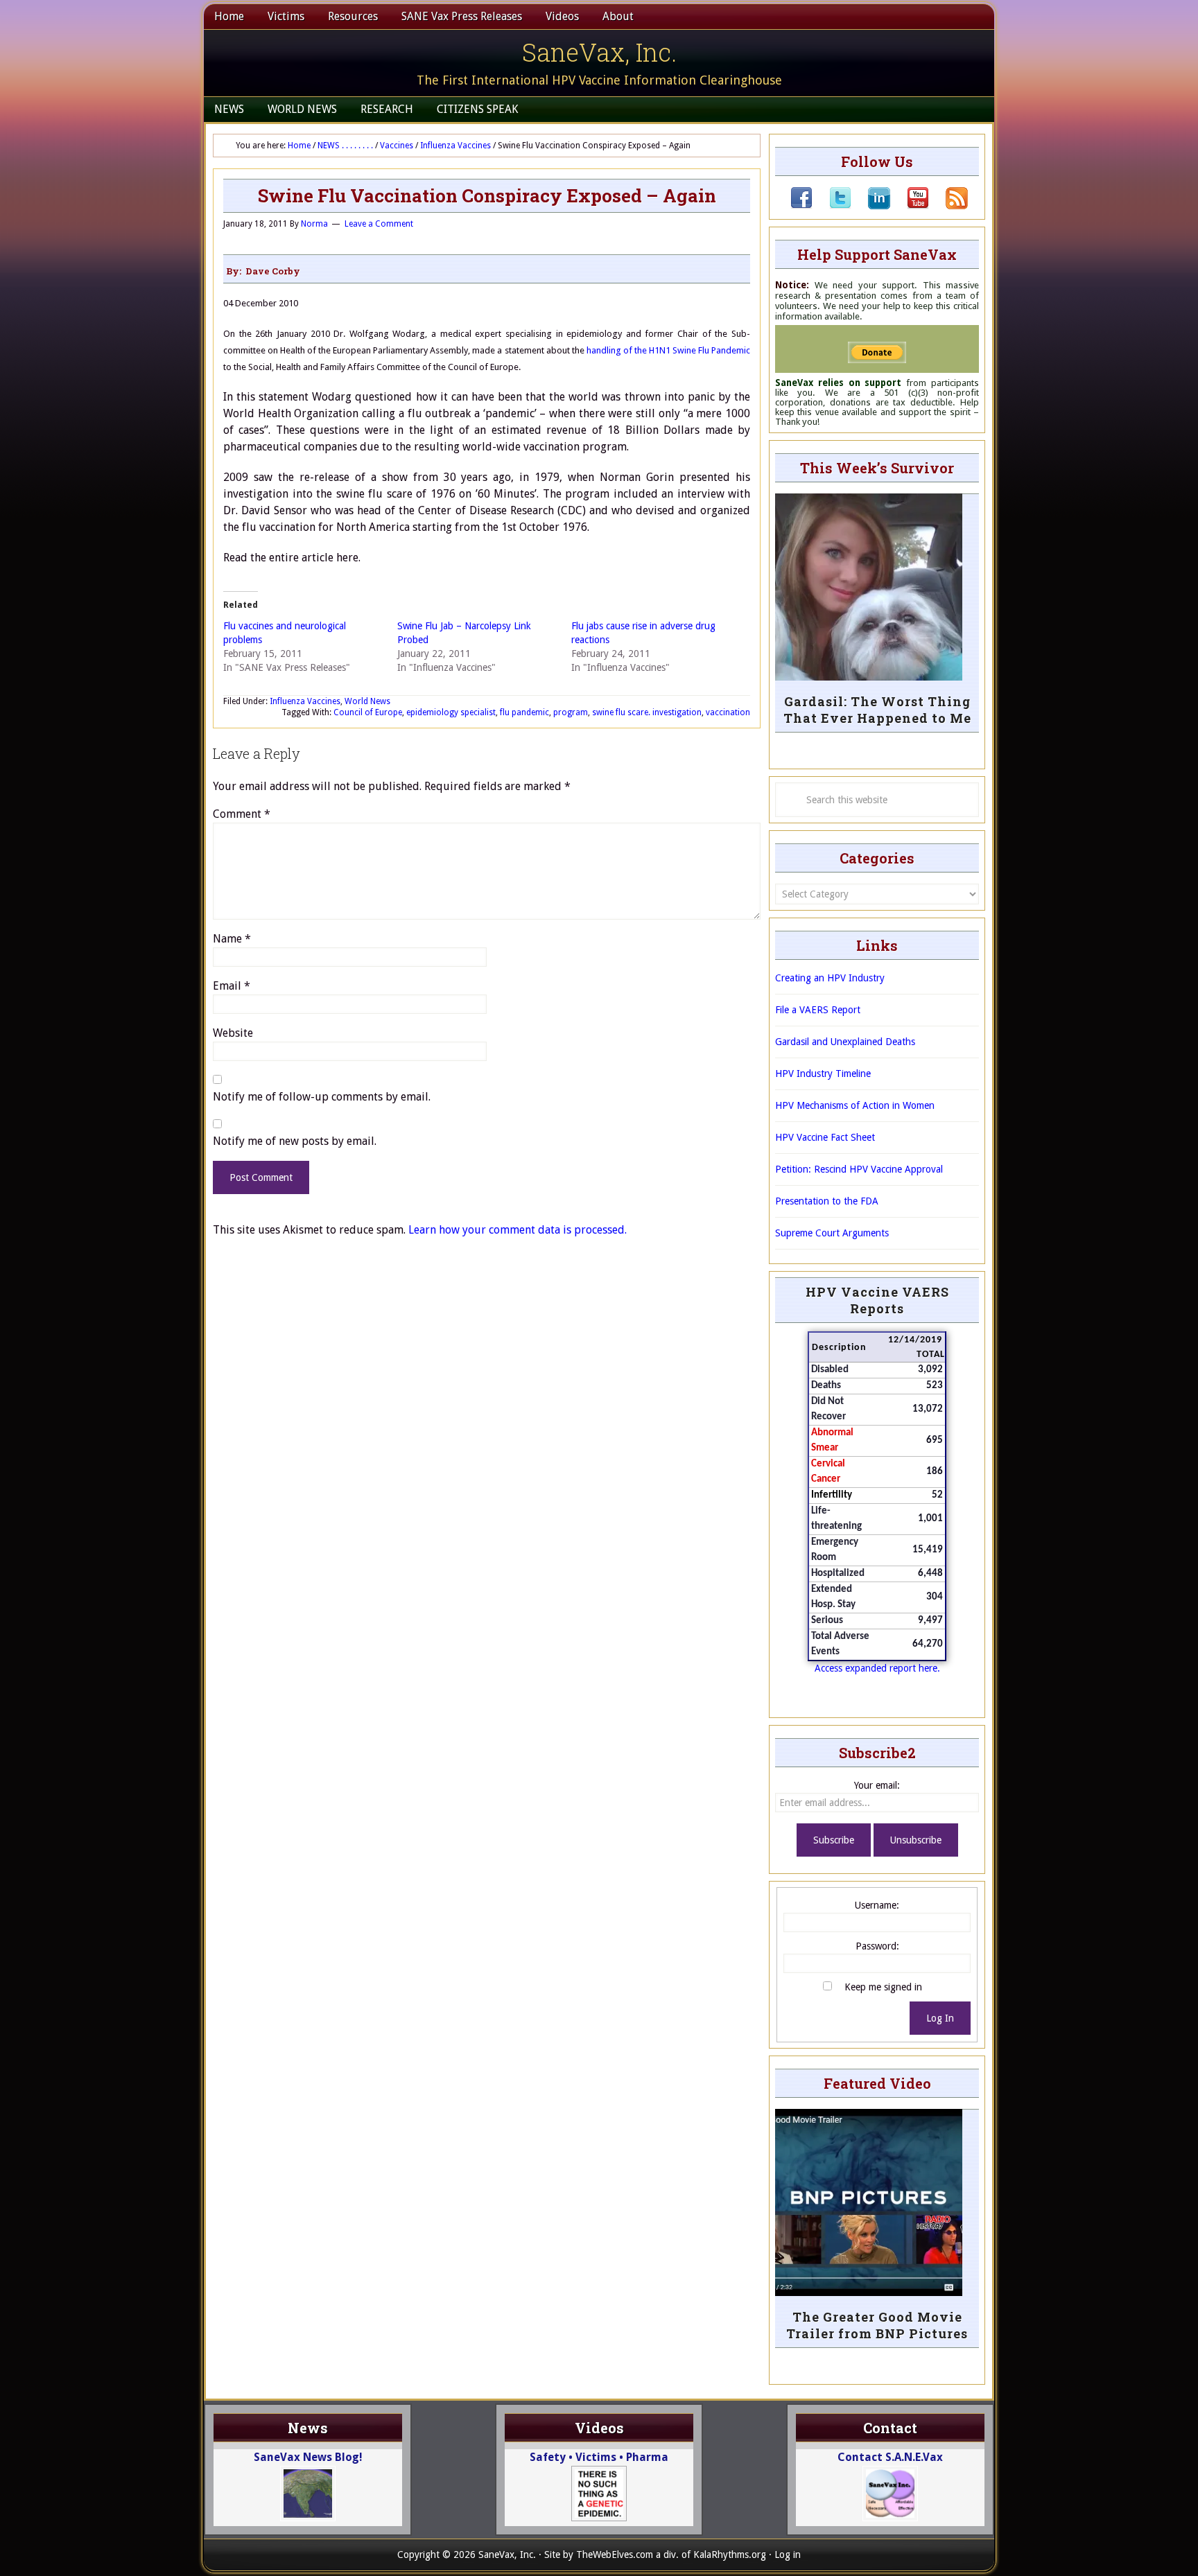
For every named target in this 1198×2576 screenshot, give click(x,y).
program (571, 712)
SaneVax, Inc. (599, 52)
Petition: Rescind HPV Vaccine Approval (859, 1169)
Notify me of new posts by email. (295, 1141)
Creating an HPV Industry (830, 978)
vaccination (728, 712)
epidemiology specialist (451, 712)
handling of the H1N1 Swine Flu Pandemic (668, 350)
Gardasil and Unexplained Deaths (845, 1042)
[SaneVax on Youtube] (910, 206)
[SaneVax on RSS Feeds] (948, 206)
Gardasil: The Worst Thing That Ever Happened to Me (877, 710)
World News (367, 701)
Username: (877, 1905)
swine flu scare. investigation (647, 712)
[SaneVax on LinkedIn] (871, 206)
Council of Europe (368, 712)
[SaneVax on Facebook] (801, 206)
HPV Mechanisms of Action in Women (855, 1105)
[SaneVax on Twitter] (832, 206)
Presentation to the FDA (827, 1201)
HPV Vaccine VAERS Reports (877, 1300)
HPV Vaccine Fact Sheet (825, 1137)
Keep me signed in (883, 1987)
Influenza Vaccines (305, 701)
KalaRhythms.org (730, 2555)
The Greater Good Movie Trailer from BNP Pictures (877, 2325)
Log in (788, 2555)
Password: (877, 1946)
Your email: (877, 1785)
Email (232, 986)
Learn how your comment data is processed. (518, 1230)
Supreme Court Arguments (832, 1233)
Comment (242, 814)
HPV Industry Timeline (823, 1074)
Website (233, 1033)
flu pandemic (524, 712)
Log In (940, 2018)
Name (232, 939)
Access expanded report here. (877, 1668)
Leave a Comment (379, 224)
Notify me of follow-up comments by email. (322, 1097)
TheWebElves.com (615, 2555)
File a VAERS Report (818, 1010)
